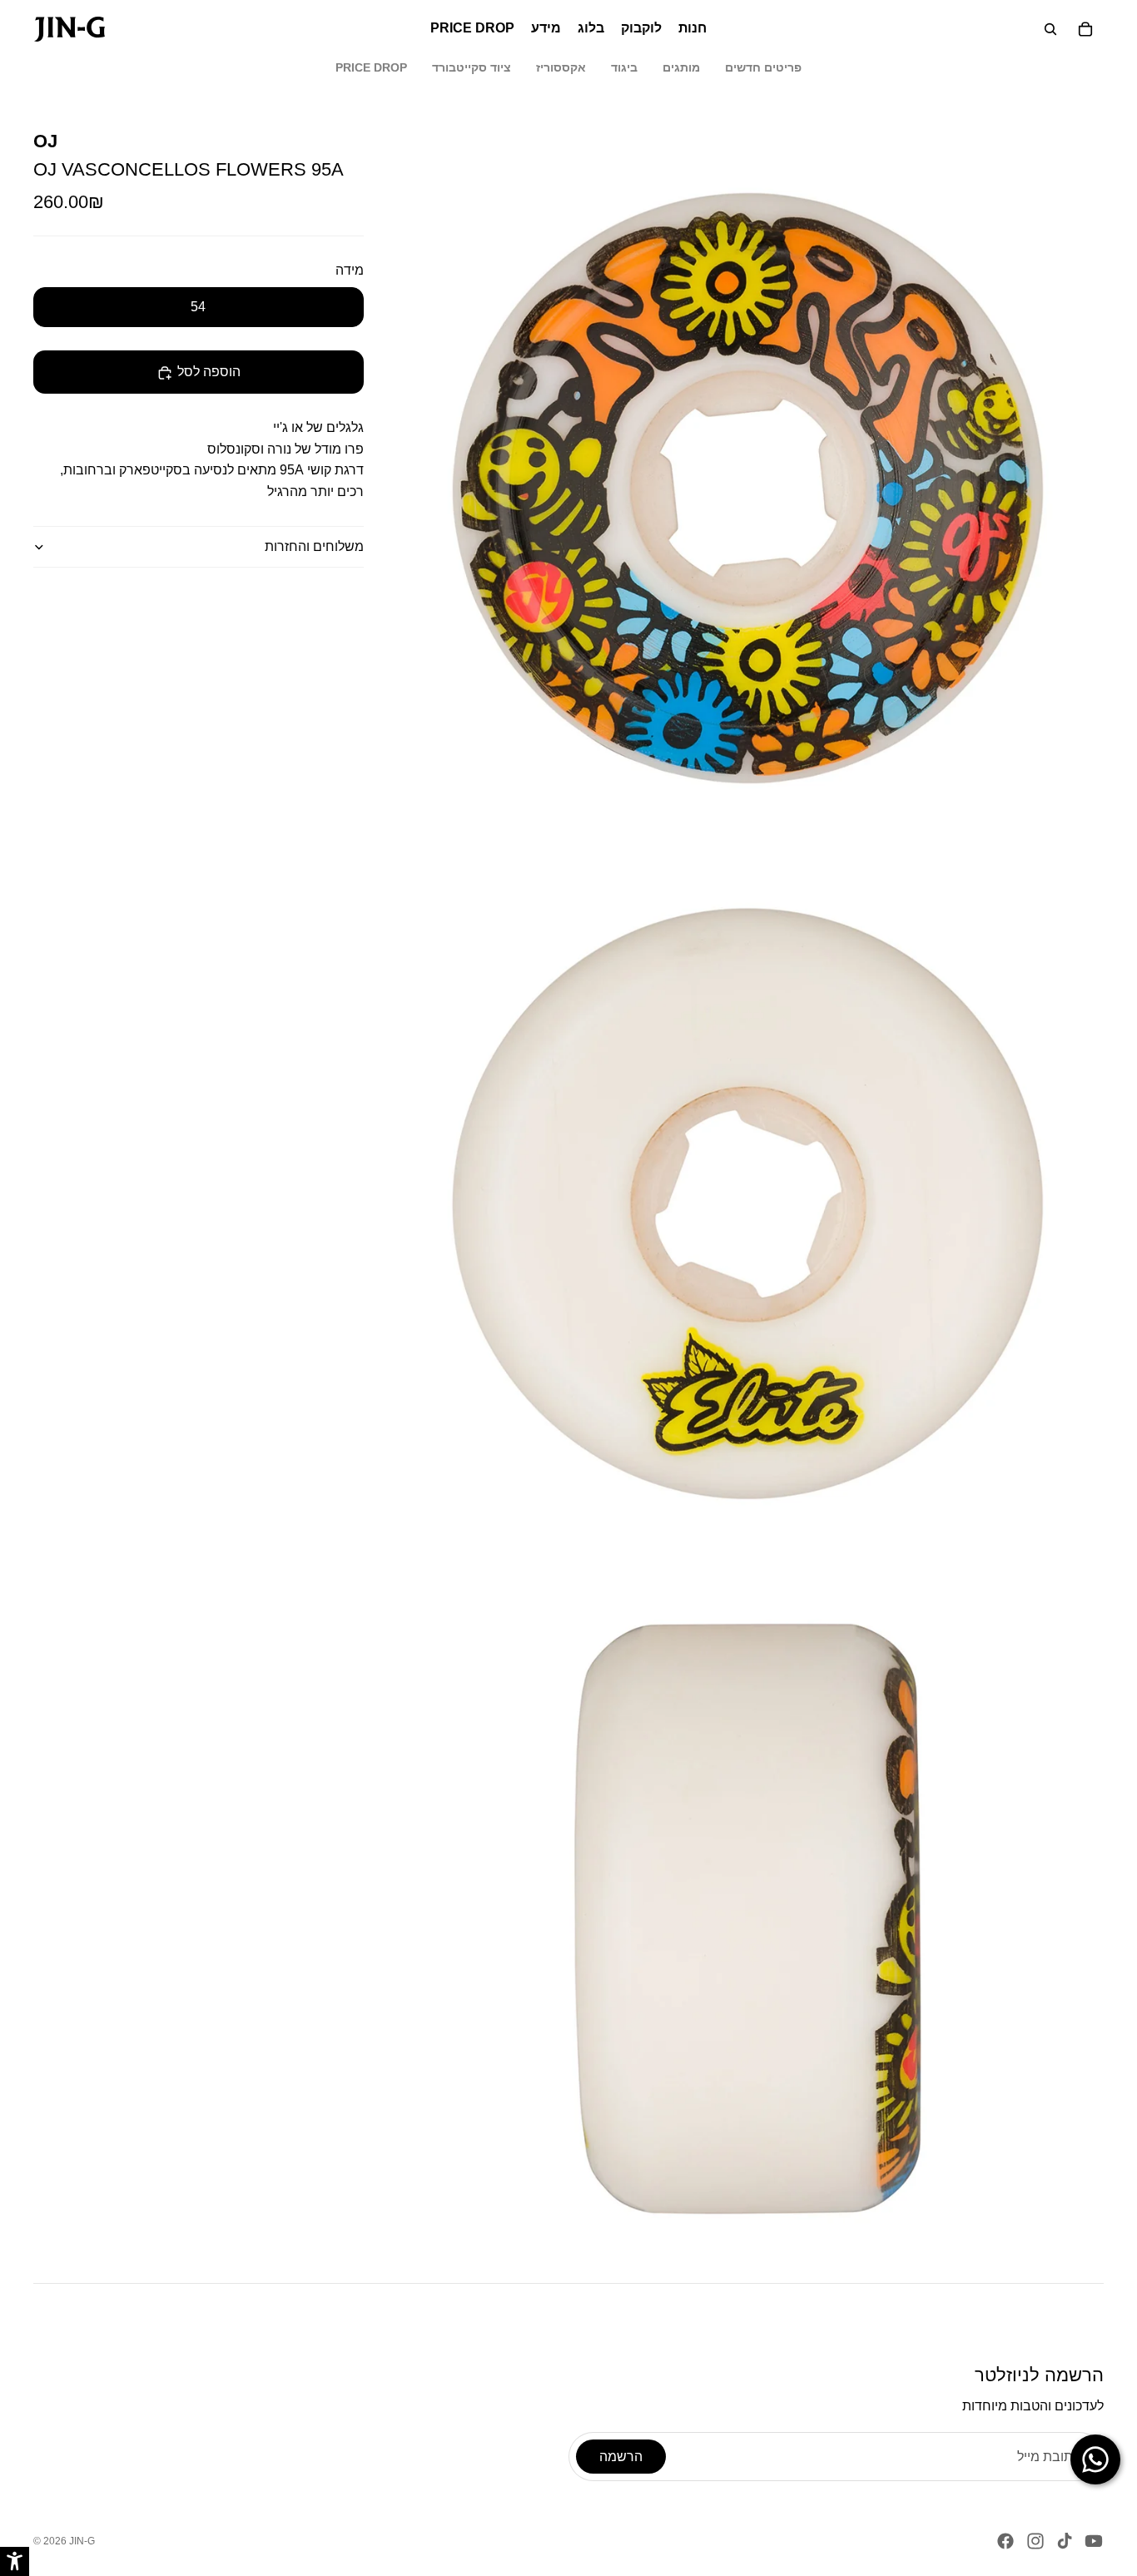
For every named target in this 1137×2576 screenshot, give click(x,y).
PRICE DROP (371, 67)
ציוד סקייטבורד (472, 67)
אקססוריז (561, 67)
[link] (70, 29)
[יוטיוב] (1094, 2541)
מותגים (681, 67)
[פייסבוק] (1005, 2541)
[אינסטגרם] (1035, 2541)
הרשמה (621, 2457)
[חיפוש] (1050, 29)
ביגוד (624, 67)
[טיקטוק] (1065, 2541)
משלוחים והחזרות (314, 546)
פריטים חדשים (763, 67)
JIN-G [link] (82, 2541)
